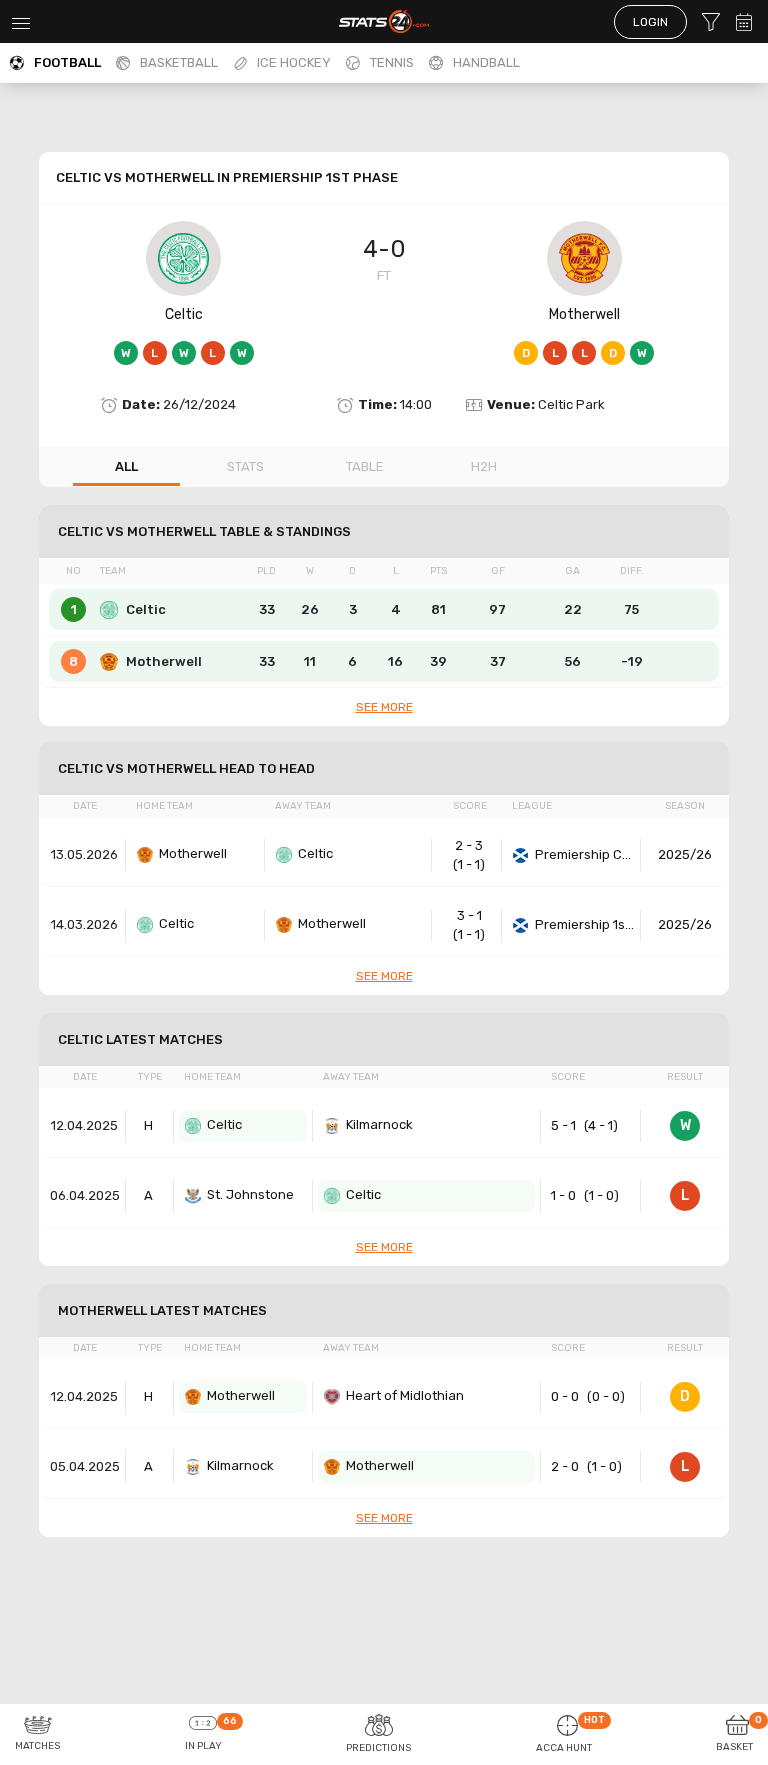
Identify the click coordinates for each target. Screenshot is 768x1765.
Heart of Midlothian (405, 1395)
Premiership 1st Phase (585, 924)
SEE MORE (384, 707)
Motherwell (584, 314)
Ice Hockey (294, 62)
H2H (484, 466)
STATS (245, 466)
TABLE (365, 466)
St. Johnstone (250, 1194)
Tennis (392, 62)
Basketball (179, 62)
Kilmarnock (379, 1124)
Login (650, 22)
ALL (126, 466)
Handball (486, 62)
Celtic (184, 314)
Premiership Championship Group (585, 854)
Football (67, 62)
